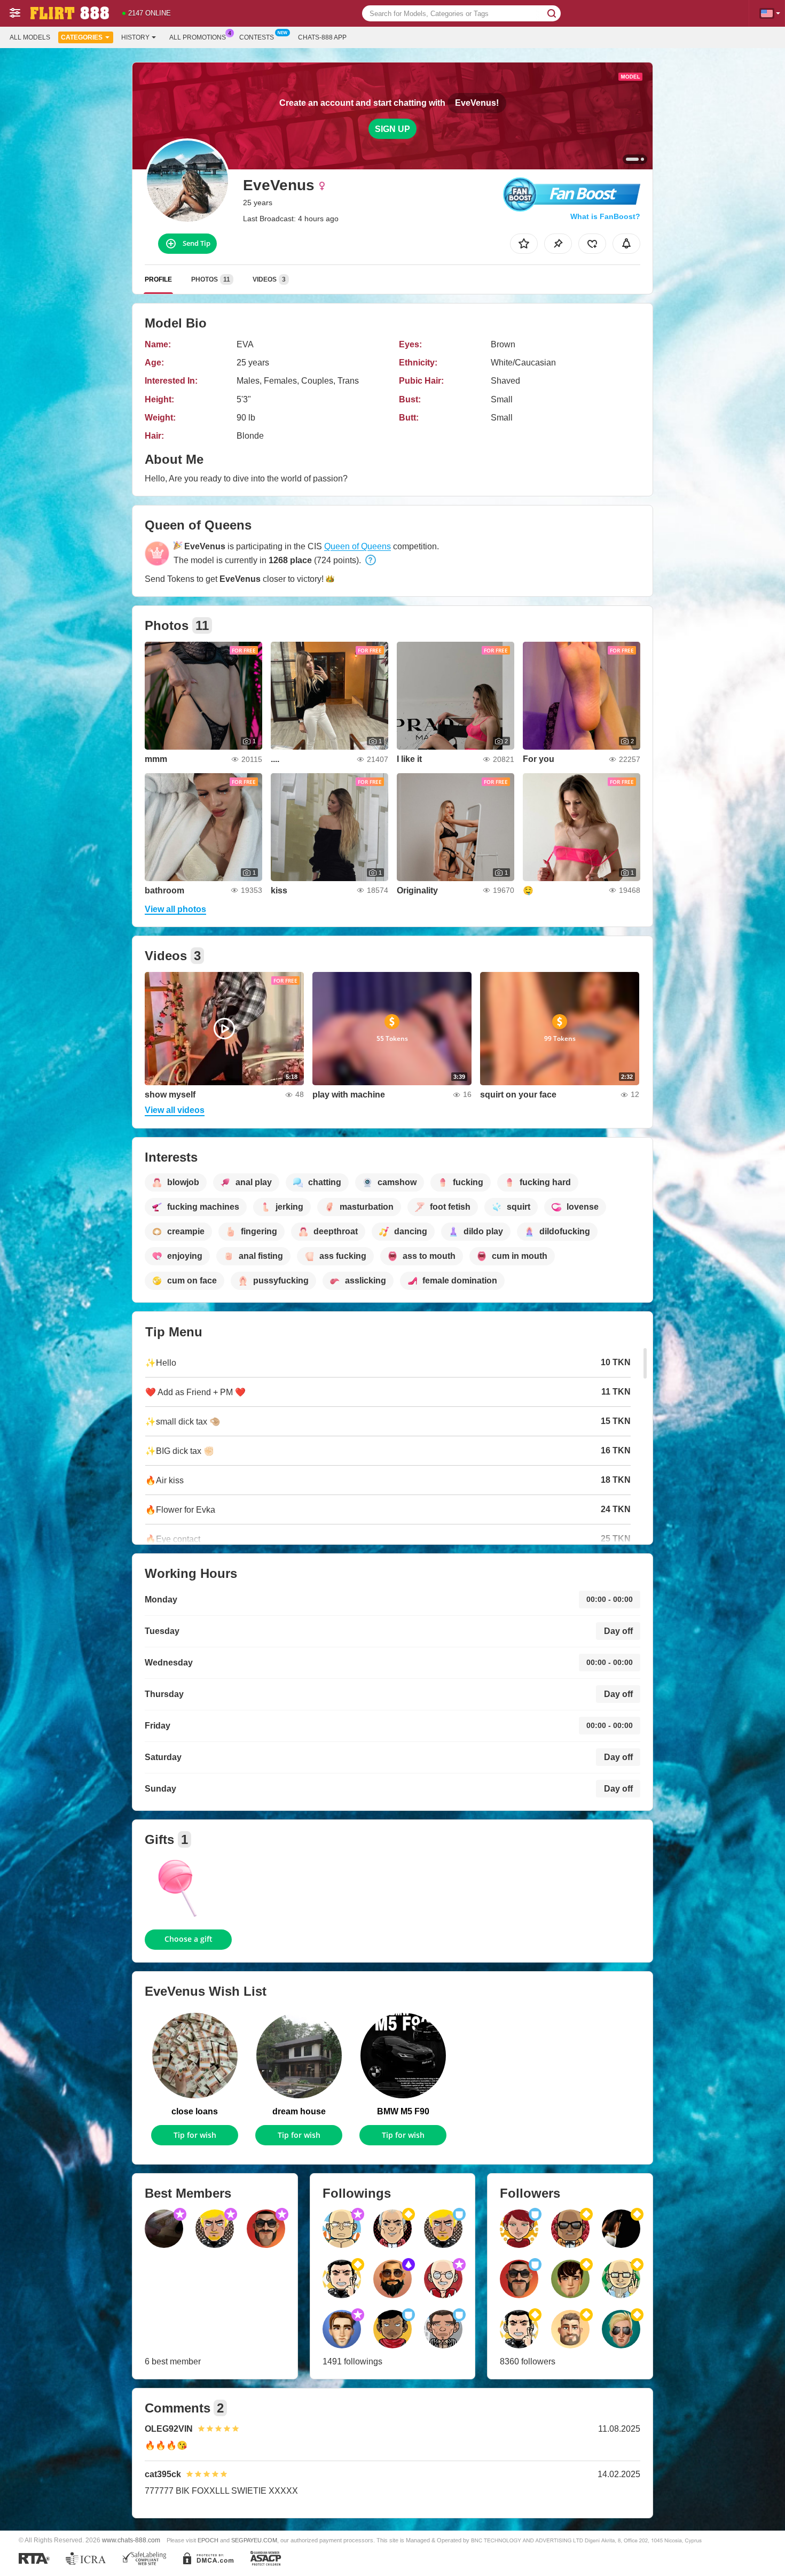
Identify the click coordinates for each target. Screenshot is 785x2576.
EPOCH (208, 2540)
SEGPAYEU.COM (254, 2540)
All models (30, 37)
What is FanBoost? (605, 216)
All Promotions (198, 37)
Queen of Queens (358, 546)
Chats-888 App (322, 37)
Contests (257, 37)
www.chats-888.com (131, 2540)
